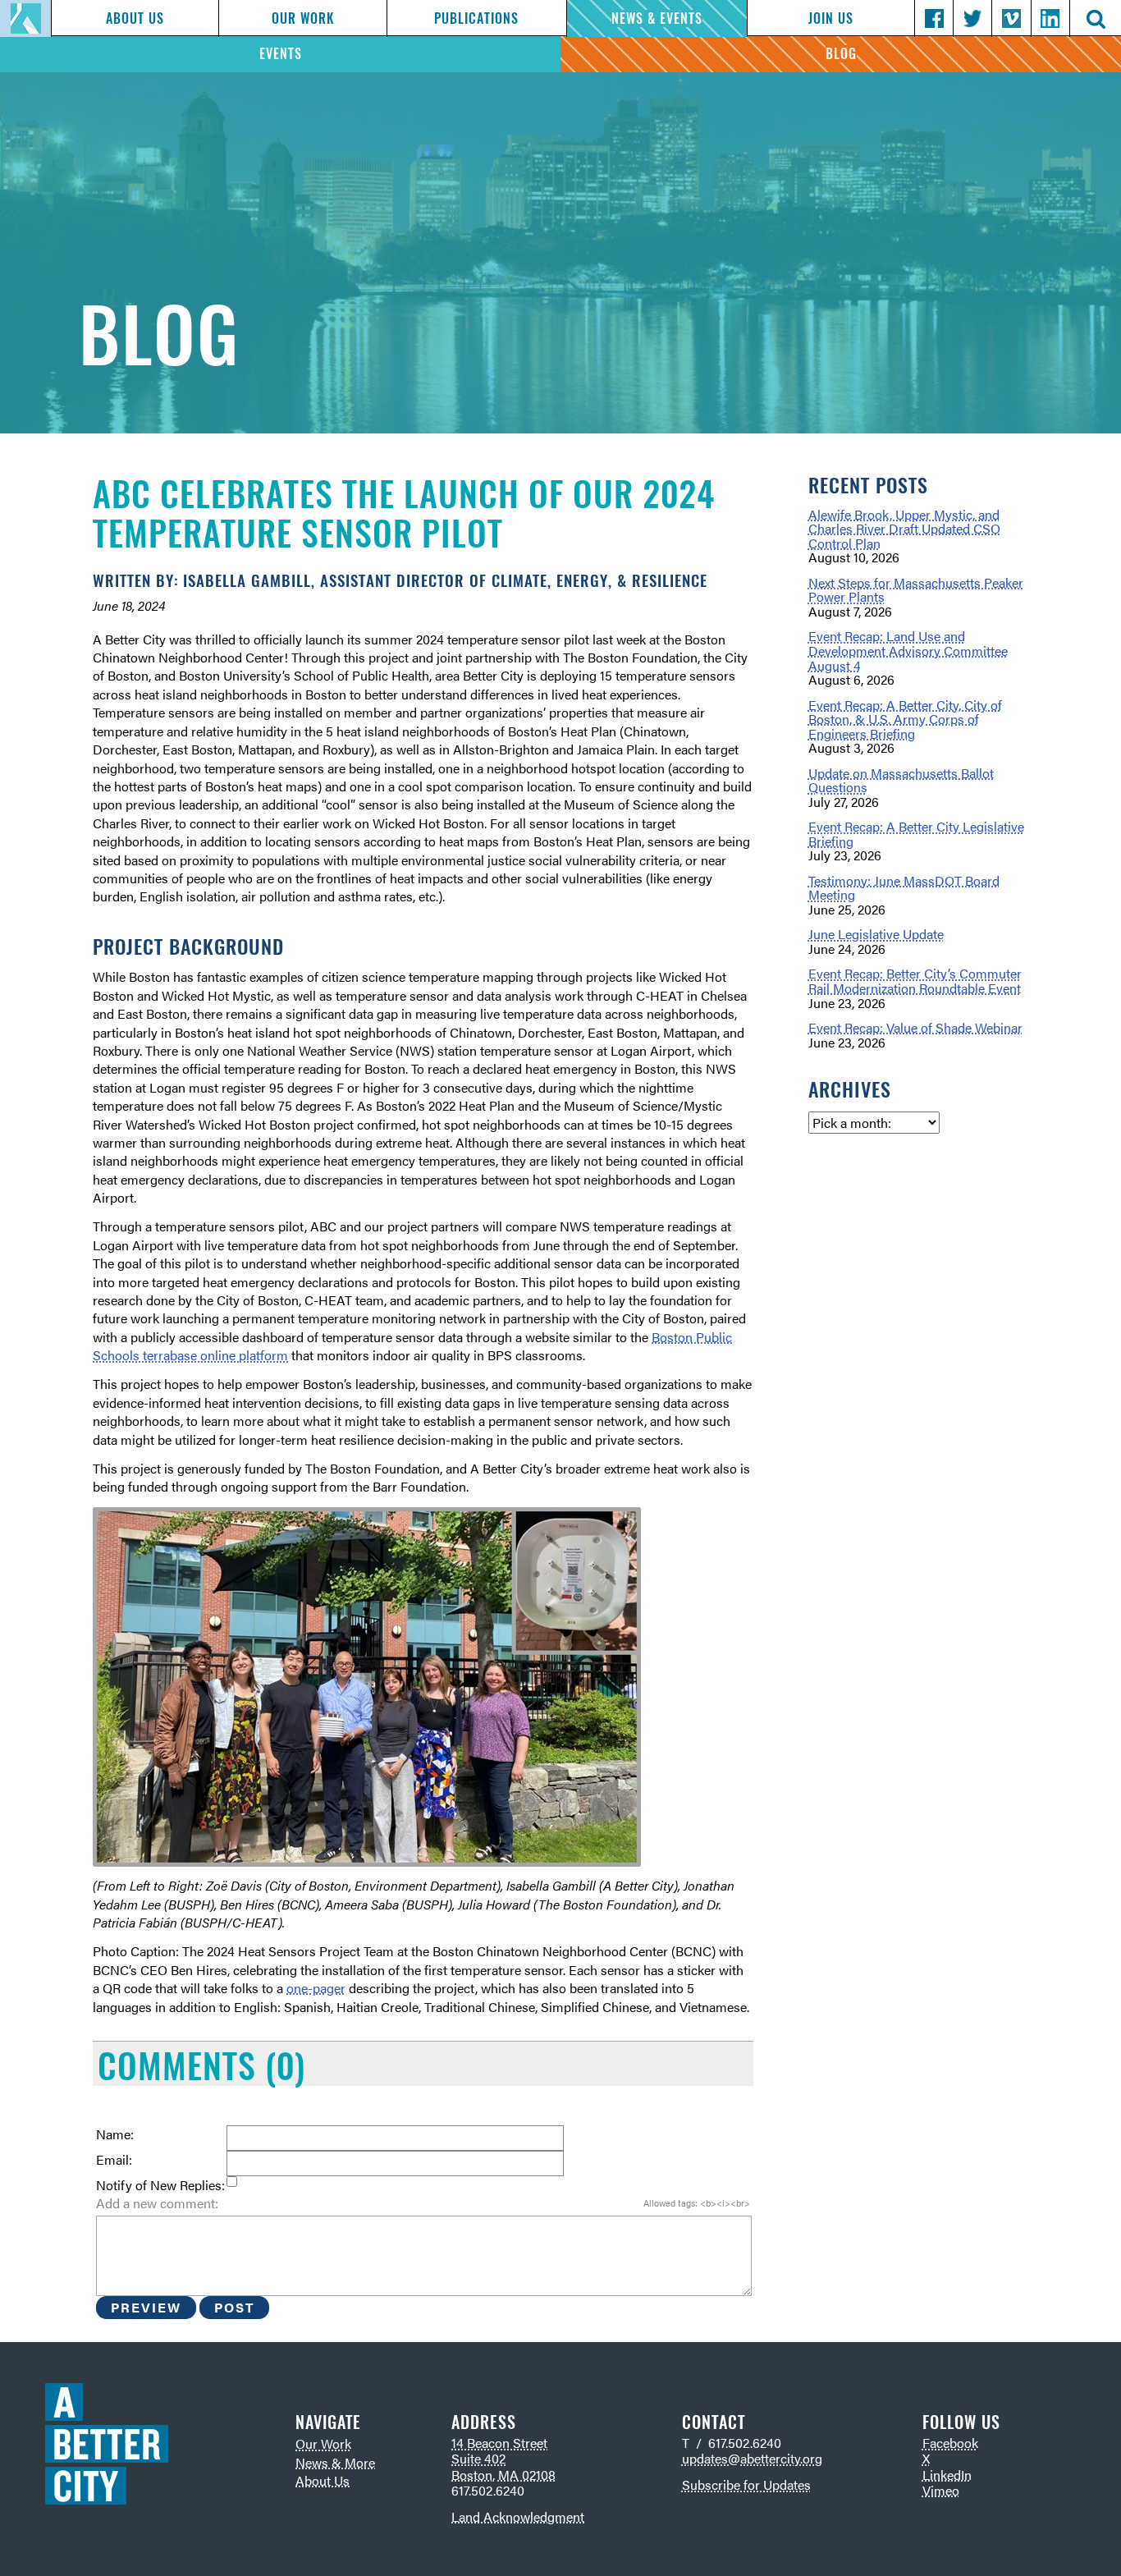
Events (281, 54)
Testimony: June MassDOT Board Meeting (904, 888)
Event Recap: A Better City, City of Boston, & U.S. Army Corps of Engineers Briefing (905, 719)
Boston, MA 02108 (503, 2475)
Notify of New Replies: (160, 2185)
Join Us (831, 18)
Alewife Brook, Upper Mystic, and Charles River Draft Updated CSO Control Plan (904, 529)
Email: (114, 2160)
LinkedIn (947, 2475)
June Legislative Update (876, 934)
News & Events (657, 18)
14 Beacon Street (499, 2443)
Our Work (303, 18)
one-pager (316, 1988)
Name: (115, 2134)
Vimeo (941, 2490)
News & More (335, 2462)
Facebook (950, 2443)
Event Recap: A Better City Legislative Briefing (916, 834)
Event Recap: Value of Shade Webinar (915, 1027)
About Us (135, 18)
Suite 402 (478, 2458)
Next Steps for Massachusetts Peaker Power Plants (916, 590)
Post (234, 2307)
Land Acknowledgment (518, 2516)
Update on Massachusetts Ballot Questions (901, 780)
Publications (476, 18)
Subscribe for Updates (746, 2484)
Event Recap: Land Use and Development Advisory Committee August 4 (908, 650)
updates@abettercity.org (752, 2458)
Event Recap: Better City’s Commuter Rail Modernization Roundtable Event (915, 981)
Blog (841, 54)
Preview (146, 2307)
